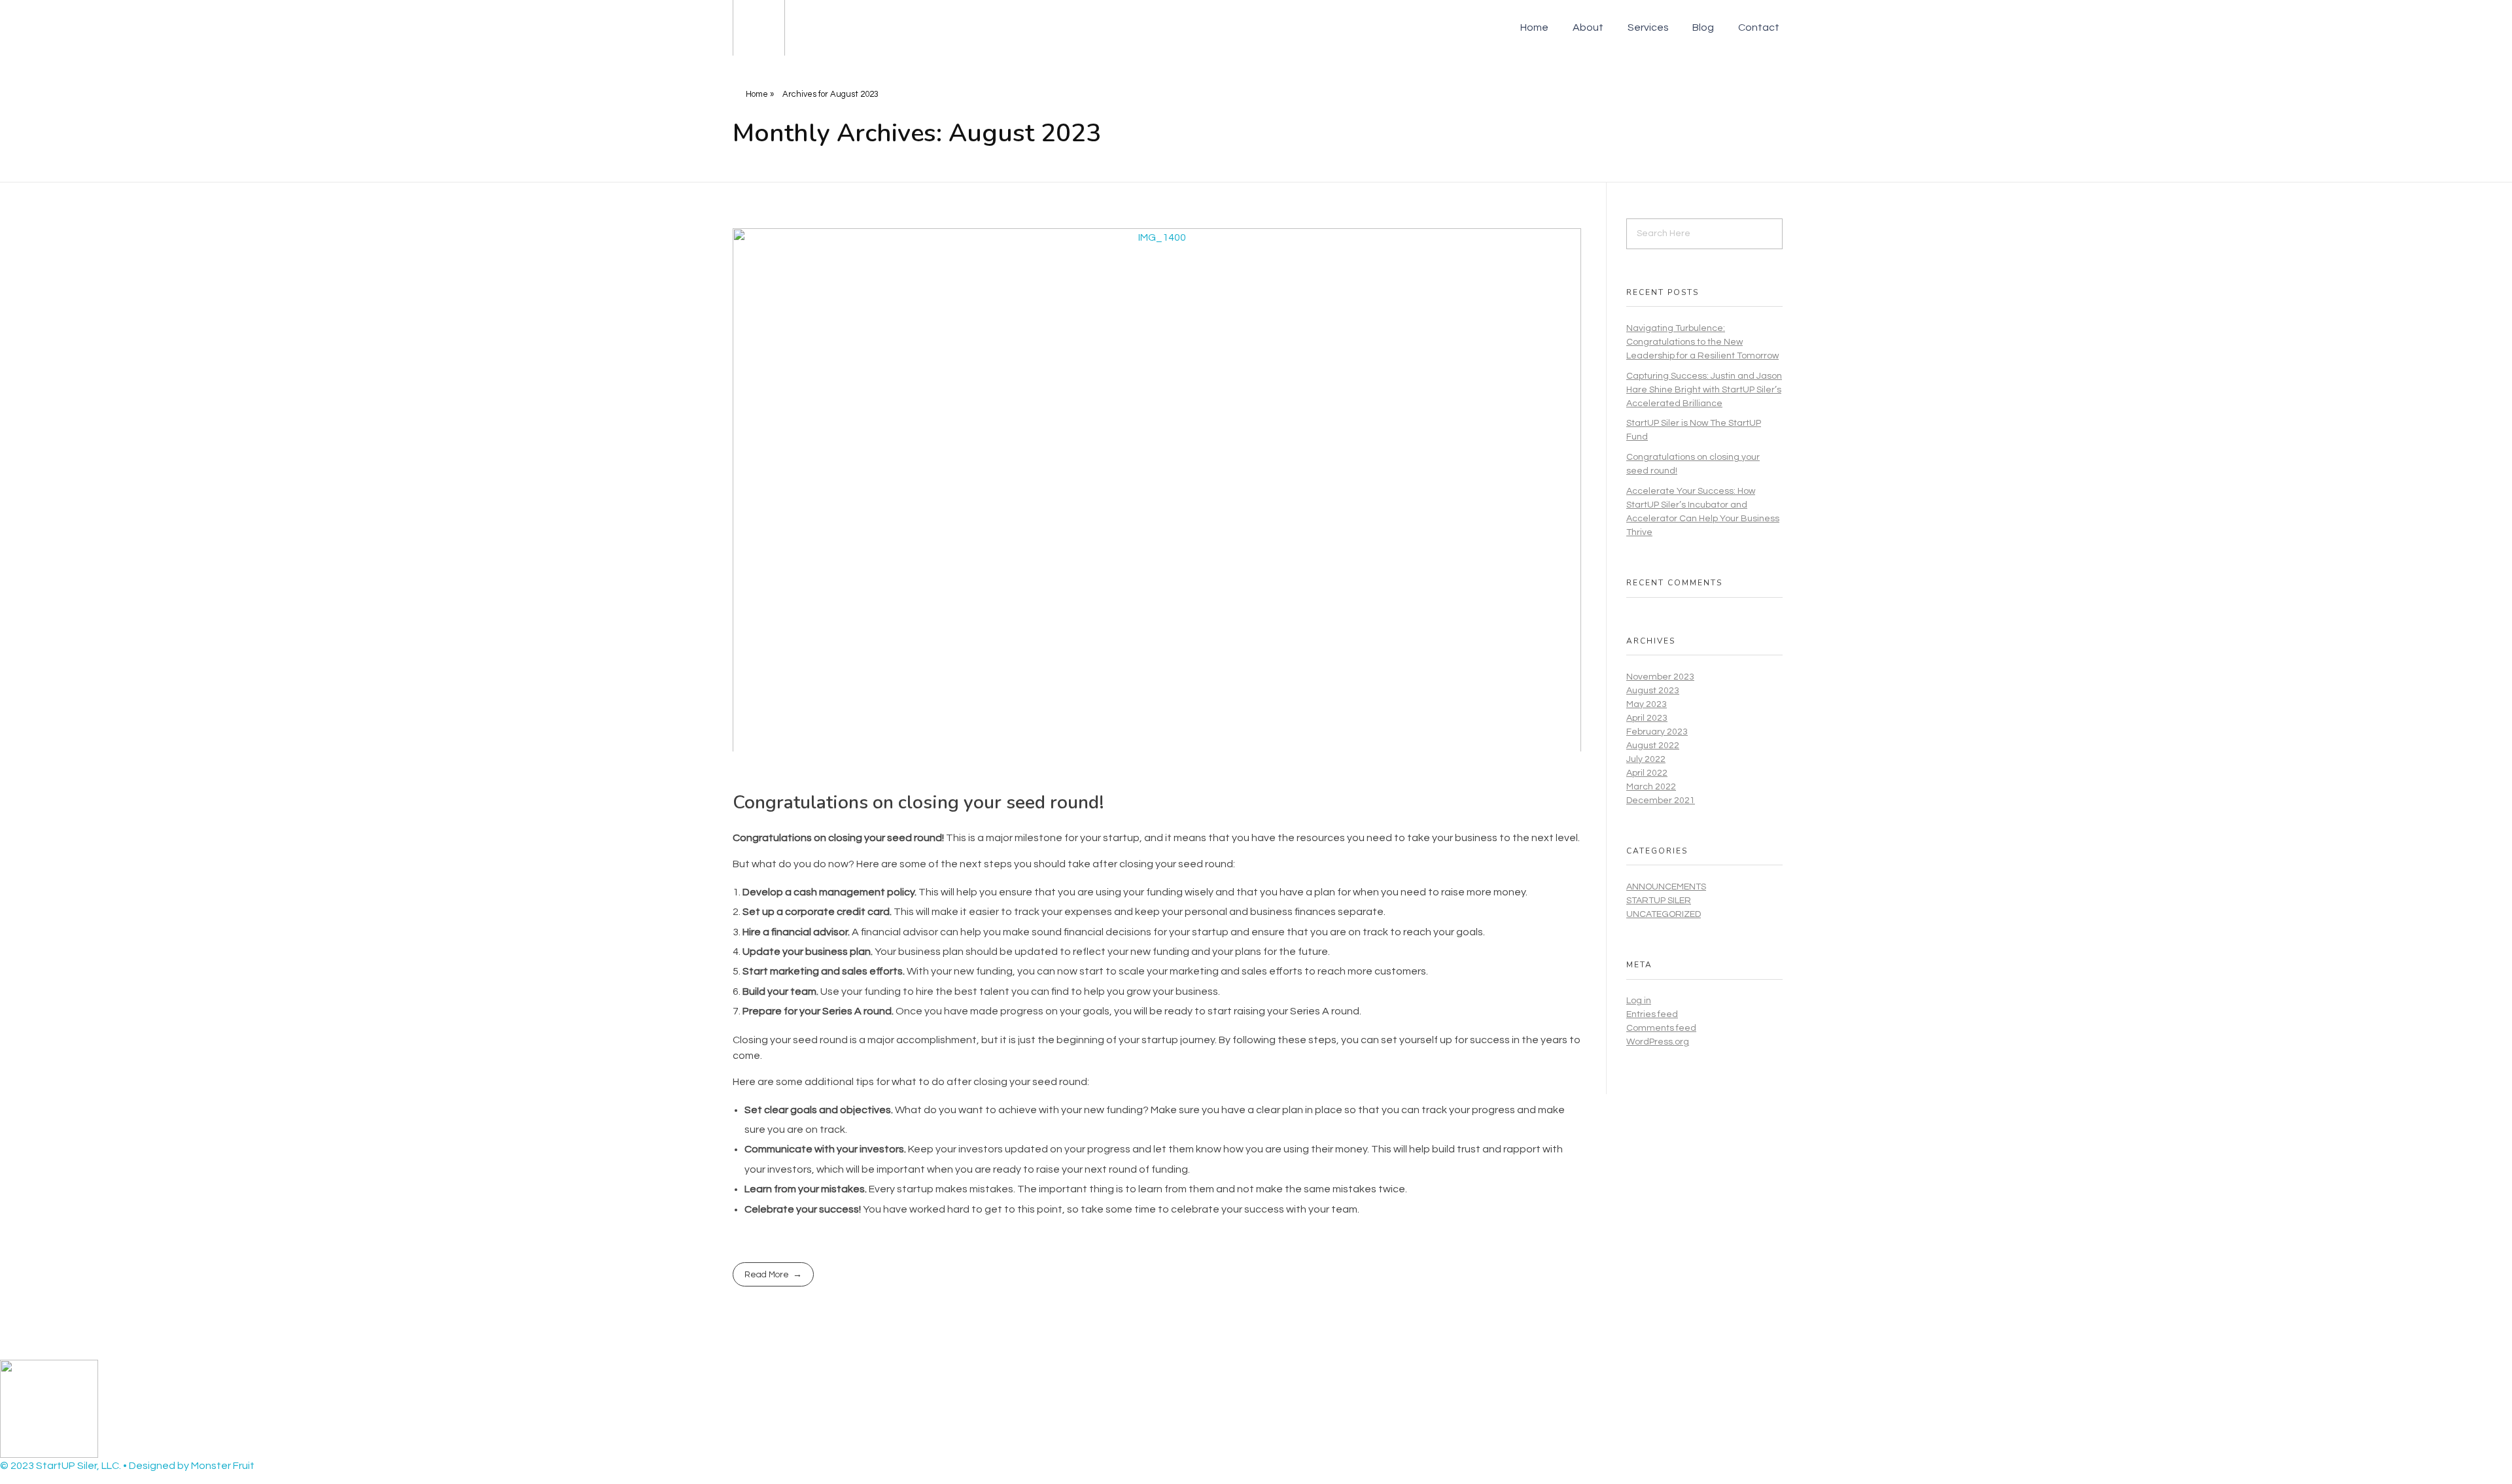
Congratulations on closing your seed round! (918, 802)
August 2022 (1653, 746)
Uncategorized (1664, 914)
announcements (1666, 887)
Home (757, 94)
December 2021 (1661, 801)
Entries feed (1652, 1014)
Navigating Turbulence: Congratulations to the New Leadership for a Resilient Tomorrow (1702, 342)
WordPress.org (1658, 1042)
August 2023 (1653, 691)
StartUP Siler (1659, 901)
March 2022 (1651, 787)
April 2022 (1647, 773)
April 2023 (1647, 718)
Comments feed (1661, 1028)
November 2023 (1660, 677)
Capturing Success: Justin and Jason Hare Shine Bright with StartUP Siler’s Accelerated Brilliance (1704, 390)
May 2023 (1647, 704)
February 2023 (1657, 732)
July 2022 (1646, 759)
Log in (1639, 1001)
